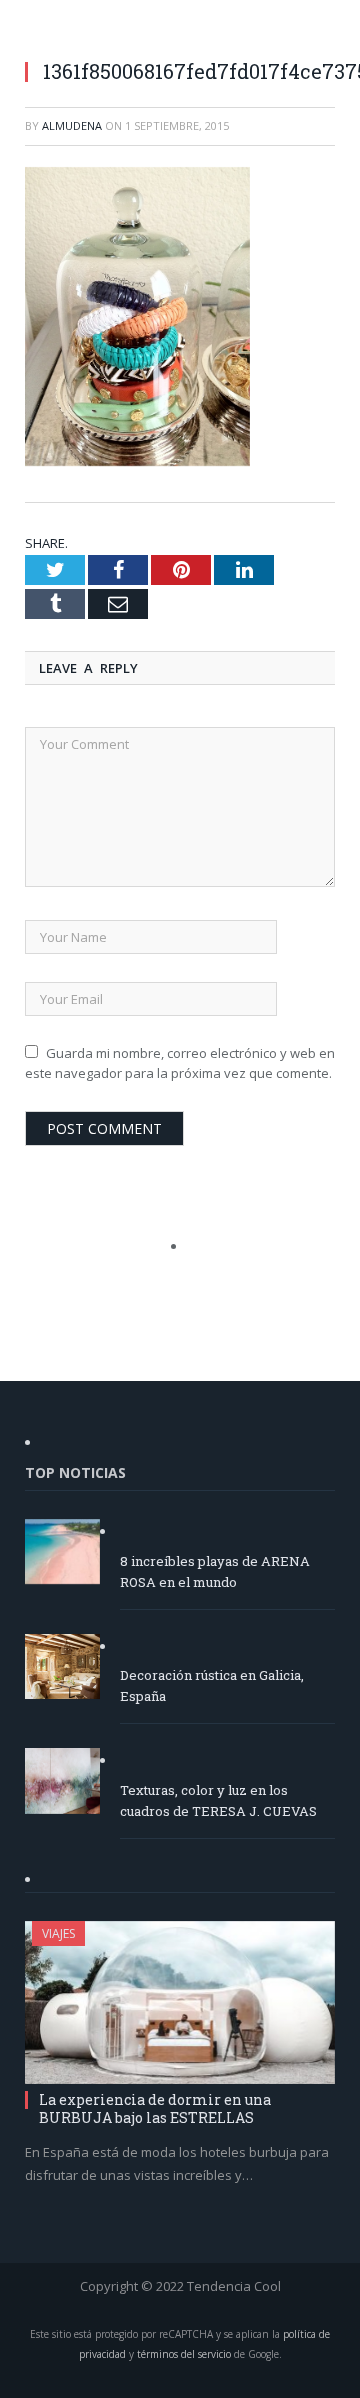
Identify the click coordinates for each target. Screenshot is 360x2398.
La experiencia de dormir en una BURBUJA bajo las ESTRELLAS (155, 2108)
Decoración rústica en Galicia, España (212, 1685)
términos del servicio (184, 2354)
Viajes (58, 1933)
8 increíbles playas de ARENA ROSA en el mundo (215, 1571)
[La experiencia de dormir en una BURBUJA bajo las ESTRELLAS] (180, 2002)
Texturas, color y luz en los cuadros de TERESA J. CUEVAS (218, 1800)
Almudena (72, 125)
